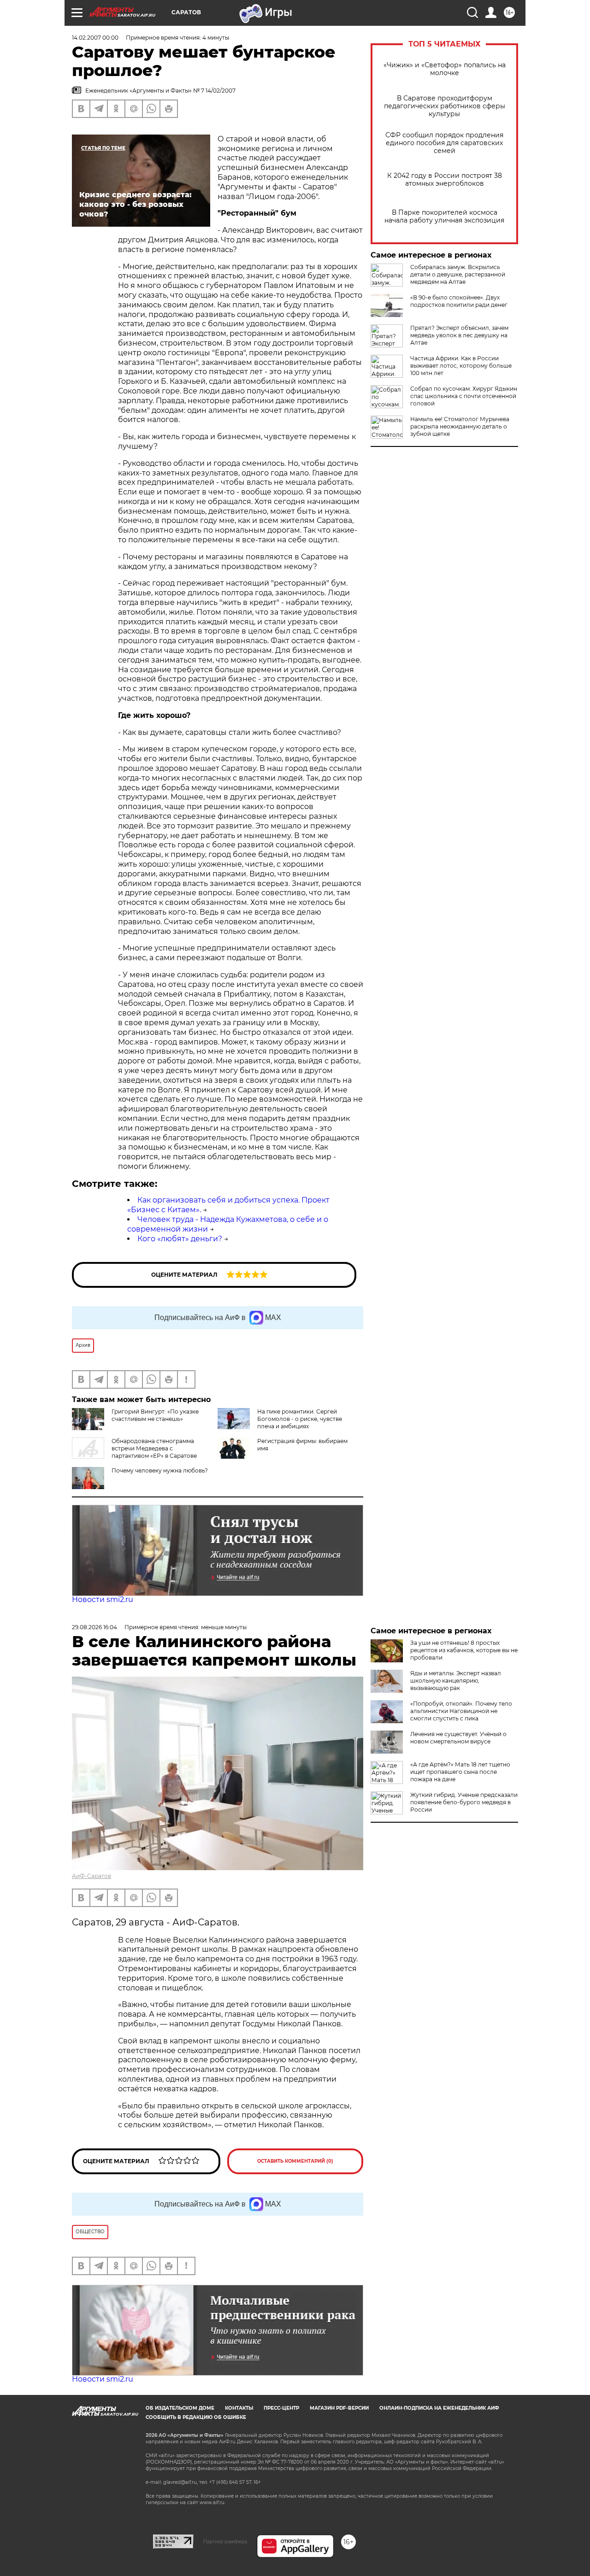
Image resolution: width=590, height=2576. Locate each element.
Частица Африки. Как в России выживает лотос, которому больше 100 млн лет (461, 366)
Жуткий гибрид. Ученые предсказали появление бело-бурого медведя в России (464, 1802)
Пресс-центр (281, 2408)
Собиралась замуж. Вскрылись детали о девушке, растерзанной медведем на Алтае (458, 274)
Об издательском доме (180, 2408)
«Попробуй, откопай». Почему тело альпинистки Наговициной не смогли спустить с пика (461, 1711)
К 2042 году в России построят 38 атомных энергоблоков (445, 180)
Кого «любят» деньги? (180, 1239)
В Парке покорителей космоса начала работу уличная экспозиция (444, 217)
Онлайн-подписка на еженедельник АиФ (439, 2408)
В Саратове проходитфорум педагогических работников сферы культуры (445, 106)
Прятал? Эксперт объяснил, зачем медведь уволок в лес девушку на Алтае (459, 335)
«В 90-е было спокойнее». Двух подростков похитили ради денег (459, 301)
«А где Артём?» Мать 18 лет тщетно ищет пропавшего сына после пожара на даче (460, 1772)
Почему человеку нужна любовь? (160, 1470)
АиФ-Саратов (91, 1876)
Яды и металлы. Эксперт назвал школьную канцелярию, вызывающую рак (456, 1681)
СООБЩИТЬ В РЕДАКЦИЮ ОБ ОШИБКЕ (196, 2417)
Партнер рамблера (225, 2541)
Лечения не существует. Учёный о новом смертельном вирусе (458, 1738)
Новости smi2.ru (103, 1599)
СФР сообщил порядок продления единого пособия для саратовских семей (444, 143)
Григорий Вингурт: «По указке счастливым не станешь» (155, 1415)
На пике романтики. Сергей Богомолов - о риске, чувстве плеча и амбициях (300, 1419)
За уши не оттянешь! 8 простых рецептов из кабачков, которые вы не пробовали (464, 1650)
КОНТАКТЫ (239, 2408)
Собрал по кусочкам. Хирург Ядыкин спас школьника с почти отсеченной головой (464, 396)
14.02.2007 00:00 (95, 38)
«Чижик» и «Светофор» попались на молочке (445, 69)
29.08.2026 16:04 (94, 1627)
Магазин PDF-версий (339, 2408)
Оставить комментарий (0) (295, 2161)
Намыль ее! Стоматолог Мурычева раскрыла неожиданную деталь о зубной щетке (460, 426)
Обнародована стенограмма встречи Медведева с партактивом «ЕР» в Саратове (154, 1448)
